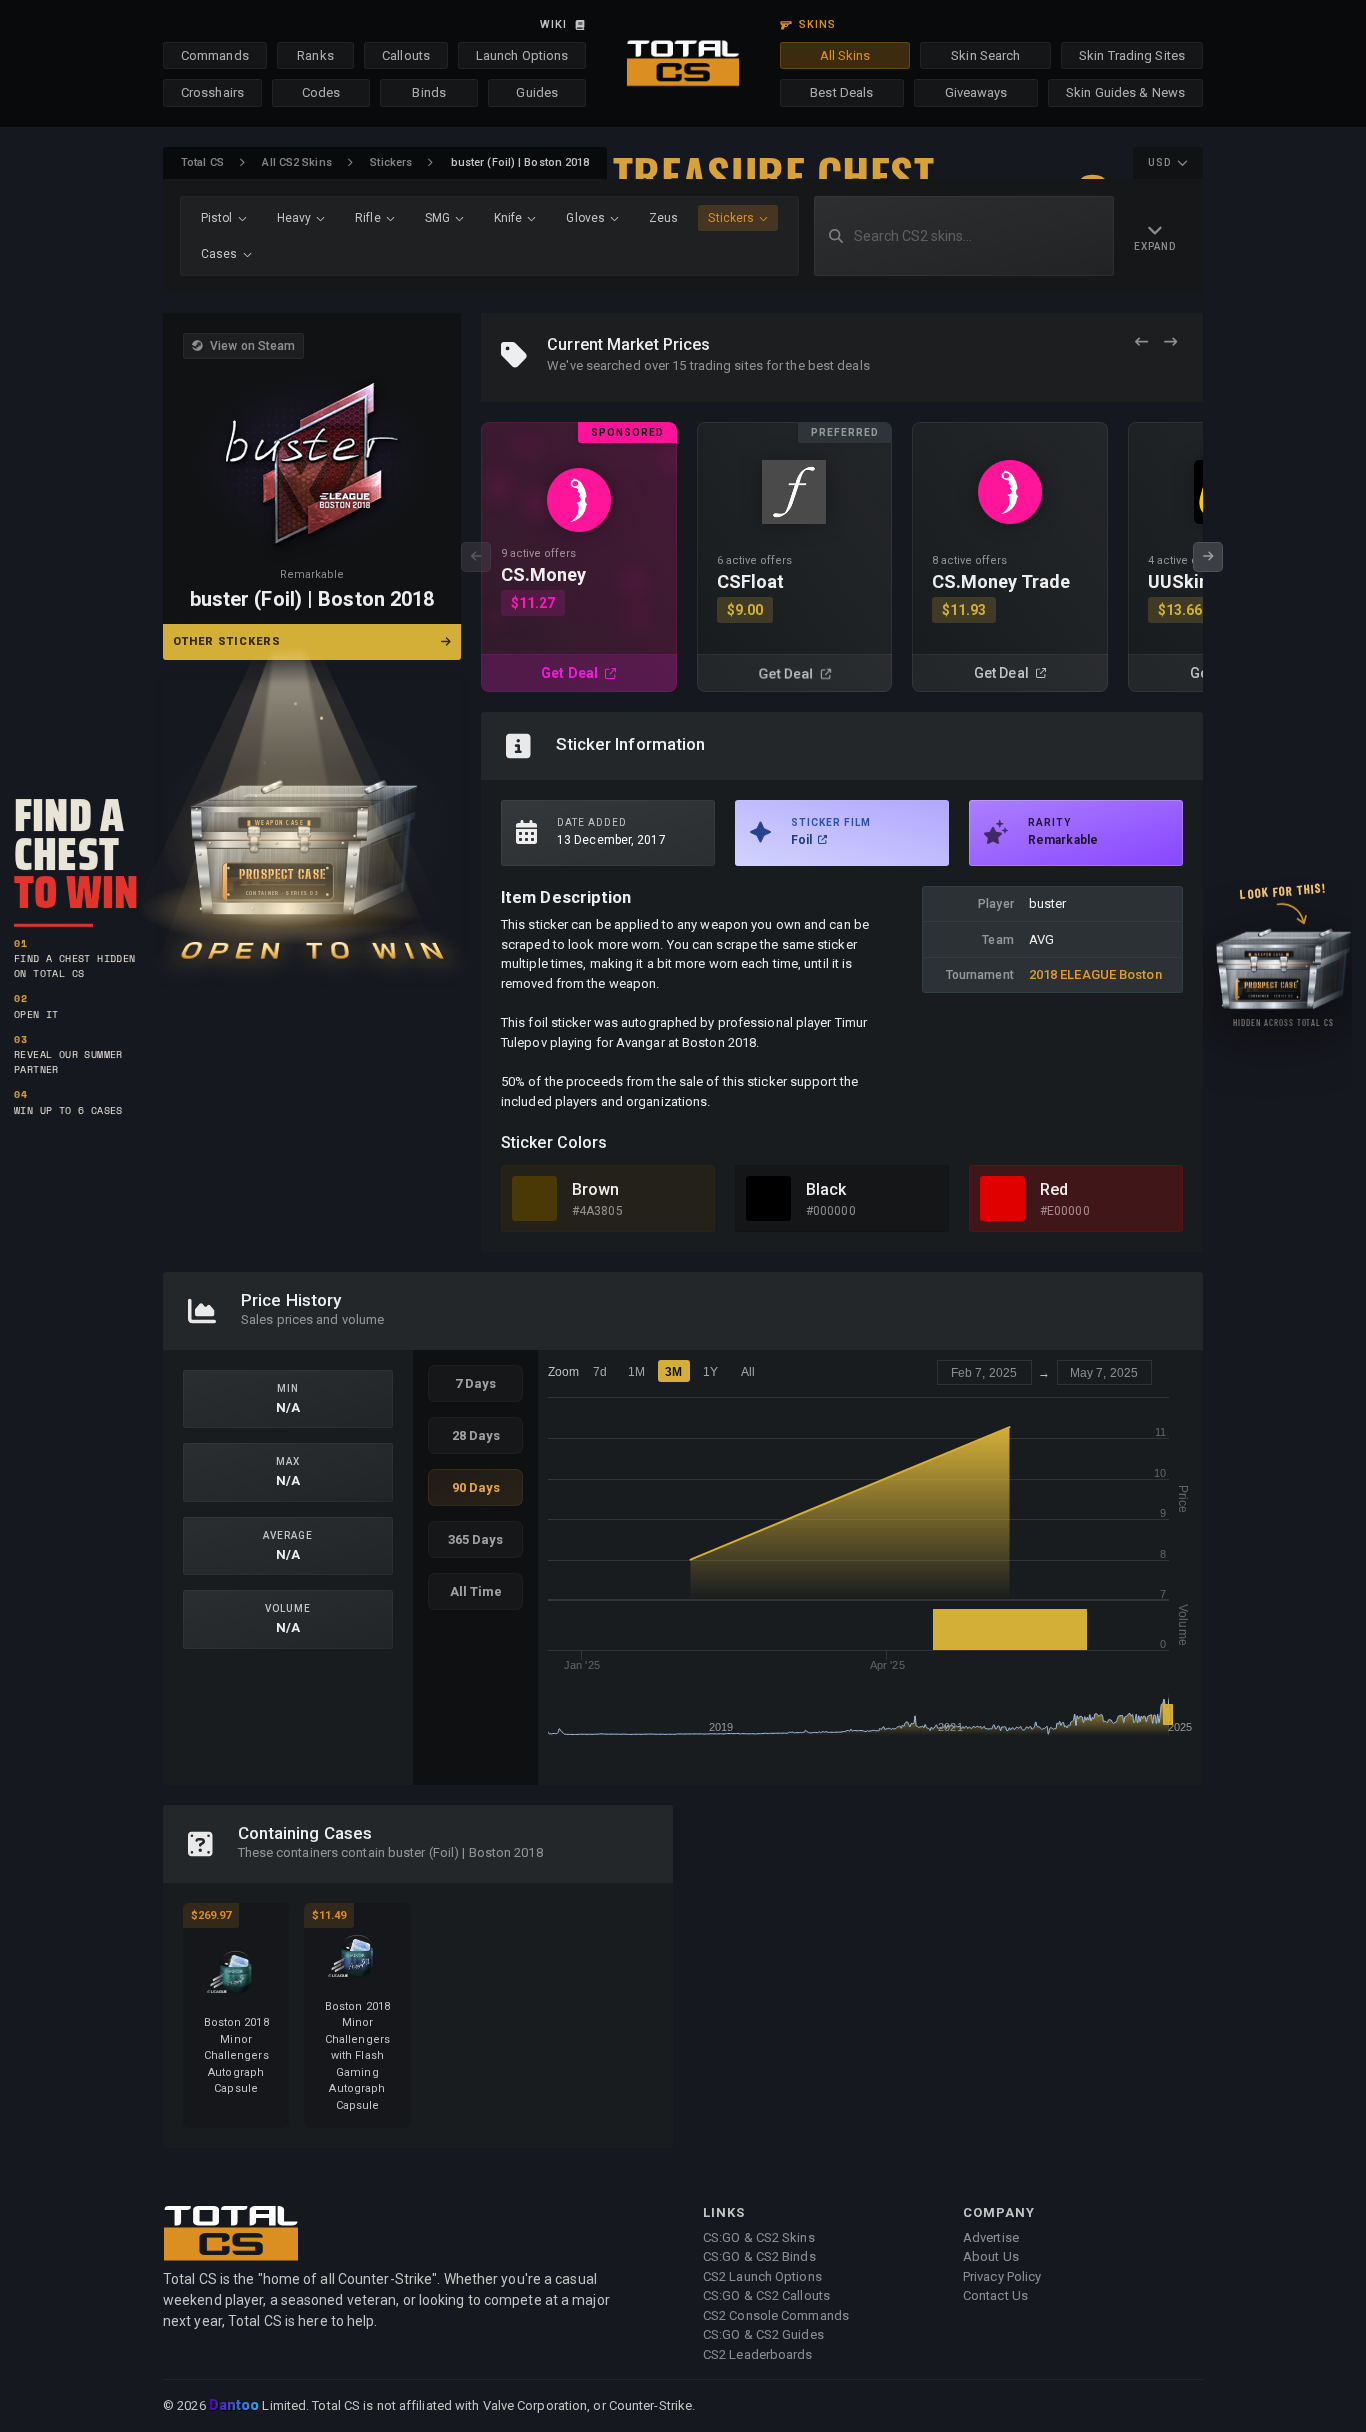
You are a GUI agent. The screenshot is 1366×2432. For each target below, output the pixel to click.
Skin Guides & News (1125, 92)
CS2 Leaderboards (758, 2354)
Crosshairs (212, 92)
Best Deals (841, 92)
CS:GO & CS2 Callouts (766, 2295)
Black (826, 1189)
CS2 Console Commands (776, 2315)
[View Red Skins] (1002, 1198)
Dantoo (235, 2406)
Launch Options (522, 55)
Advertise (991, 2237)
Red (1054, 1189)
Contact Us (995, 2295)
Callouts (406, 55)
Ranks (315, 55)
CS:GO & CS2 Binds (759, 2256)
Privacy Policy (1002, 2276)
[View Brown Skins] (534, 1198)
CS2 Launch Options (762, 2276)
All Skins (845, 55)
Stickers (391, 162)
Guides (537, 92)
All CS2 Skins (296, 162)
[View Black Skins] (768, 1198)
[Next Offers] (1170, 342)
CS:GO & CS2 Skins (759, 2237)
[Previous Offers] (1141, 342)
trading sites (726, 365)
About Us (991, 2256)
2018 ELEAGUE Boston (1095, 974)
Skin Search (985, 55)
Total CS (202, 162)
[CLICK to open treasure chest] (312, 816)
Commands (215, 55)
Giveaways (976, 92)
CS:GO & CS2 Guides (763, 2334)
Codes (321, 92)
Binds (429, 92)
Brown (596, 1189)
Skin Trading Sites (1132, 55)
